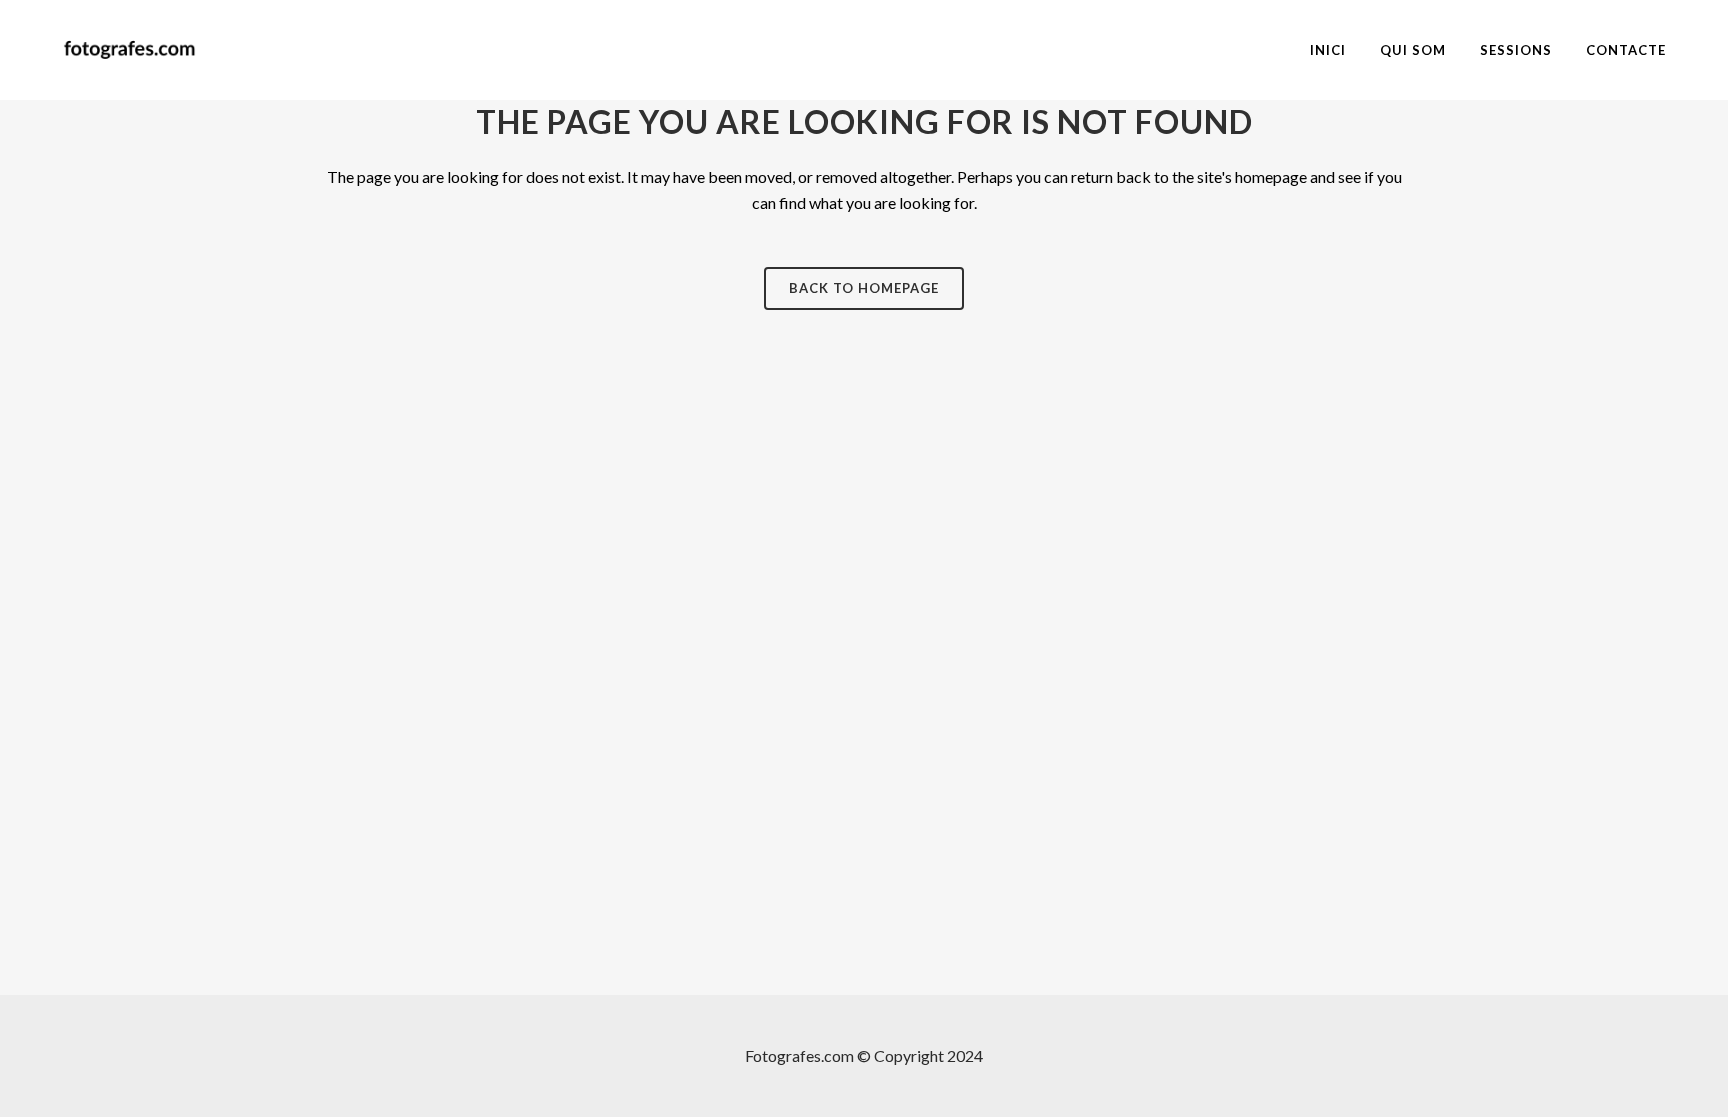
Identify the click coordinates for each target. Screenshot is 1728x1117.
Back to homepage (864, 288)
